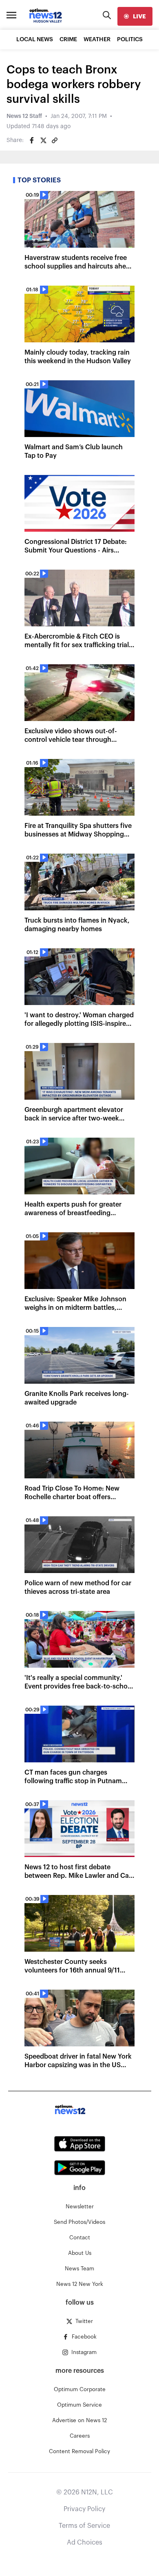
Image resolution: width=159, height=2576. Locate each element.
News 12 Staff (24, 116)
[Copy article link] (55, 140)
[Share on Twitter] (43, 140)
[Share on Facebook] (32, 140)
